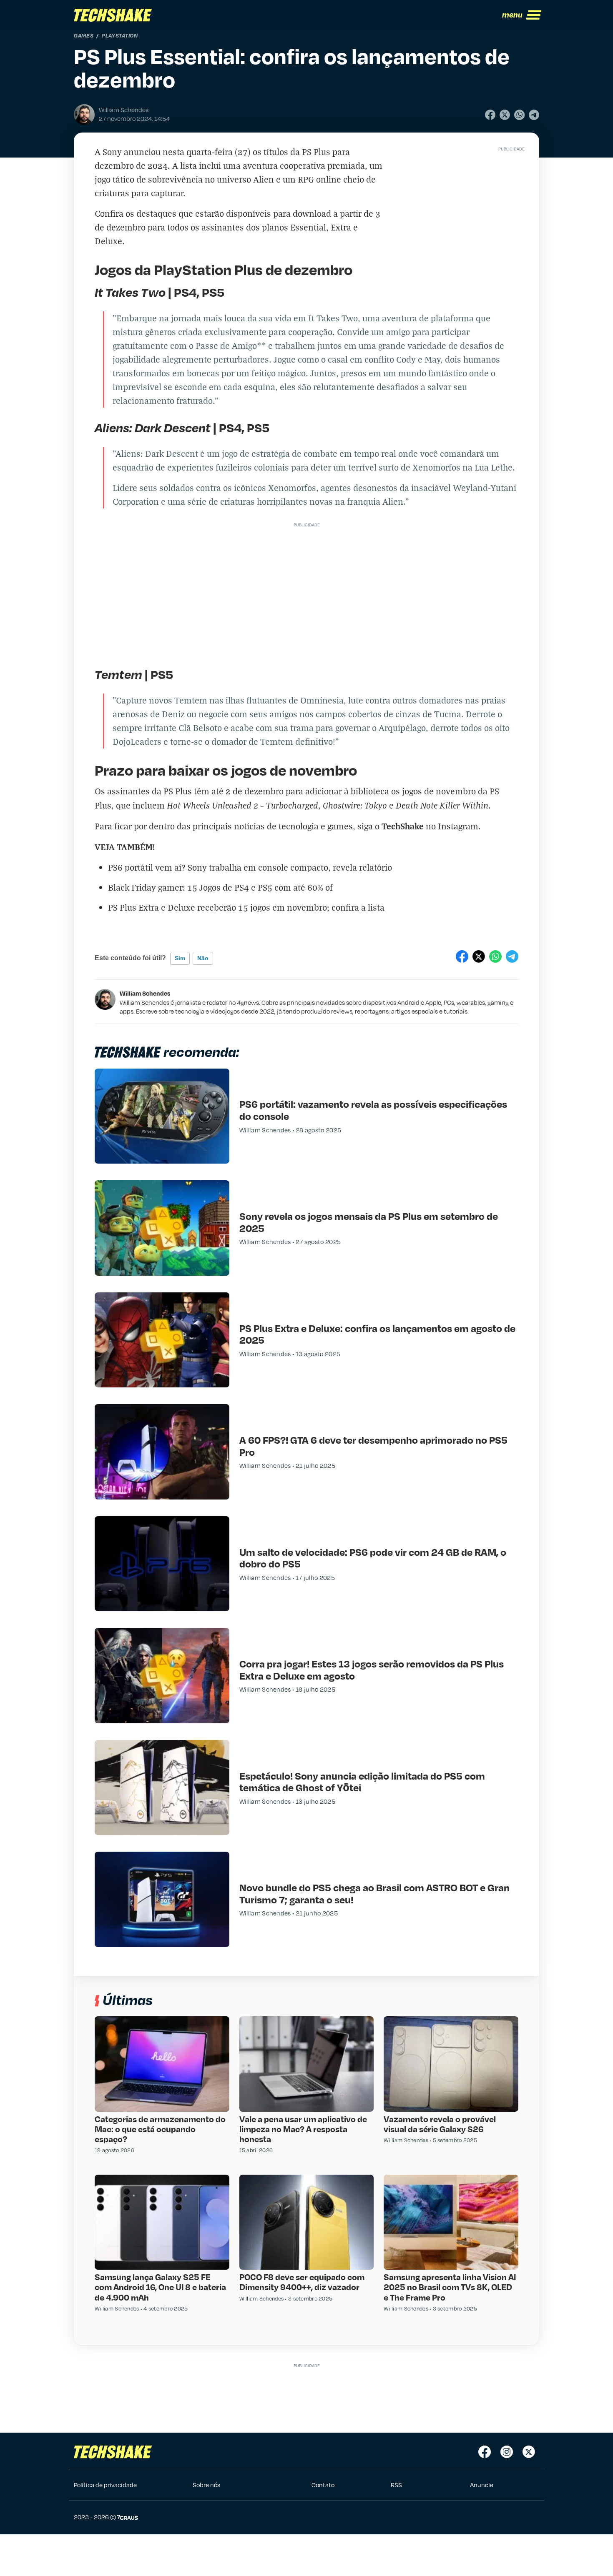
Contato (323, 2485)
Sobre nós (206, 2485)
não (203, 958)
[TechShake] (113, 15)
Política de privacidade (105, 2485)
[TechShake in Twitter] (529, 2452)
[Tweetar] (505, 115)
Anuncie (482, 2485)
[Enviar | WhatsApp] (519, 115)
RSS (396, 2485)
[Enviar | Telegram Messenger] (534, 115)
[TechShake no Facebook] (485, 2452)
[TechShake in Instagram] (507, 2452)
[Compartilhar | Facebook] (490, 115)
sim (180, 958)
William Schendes (145, 993)
